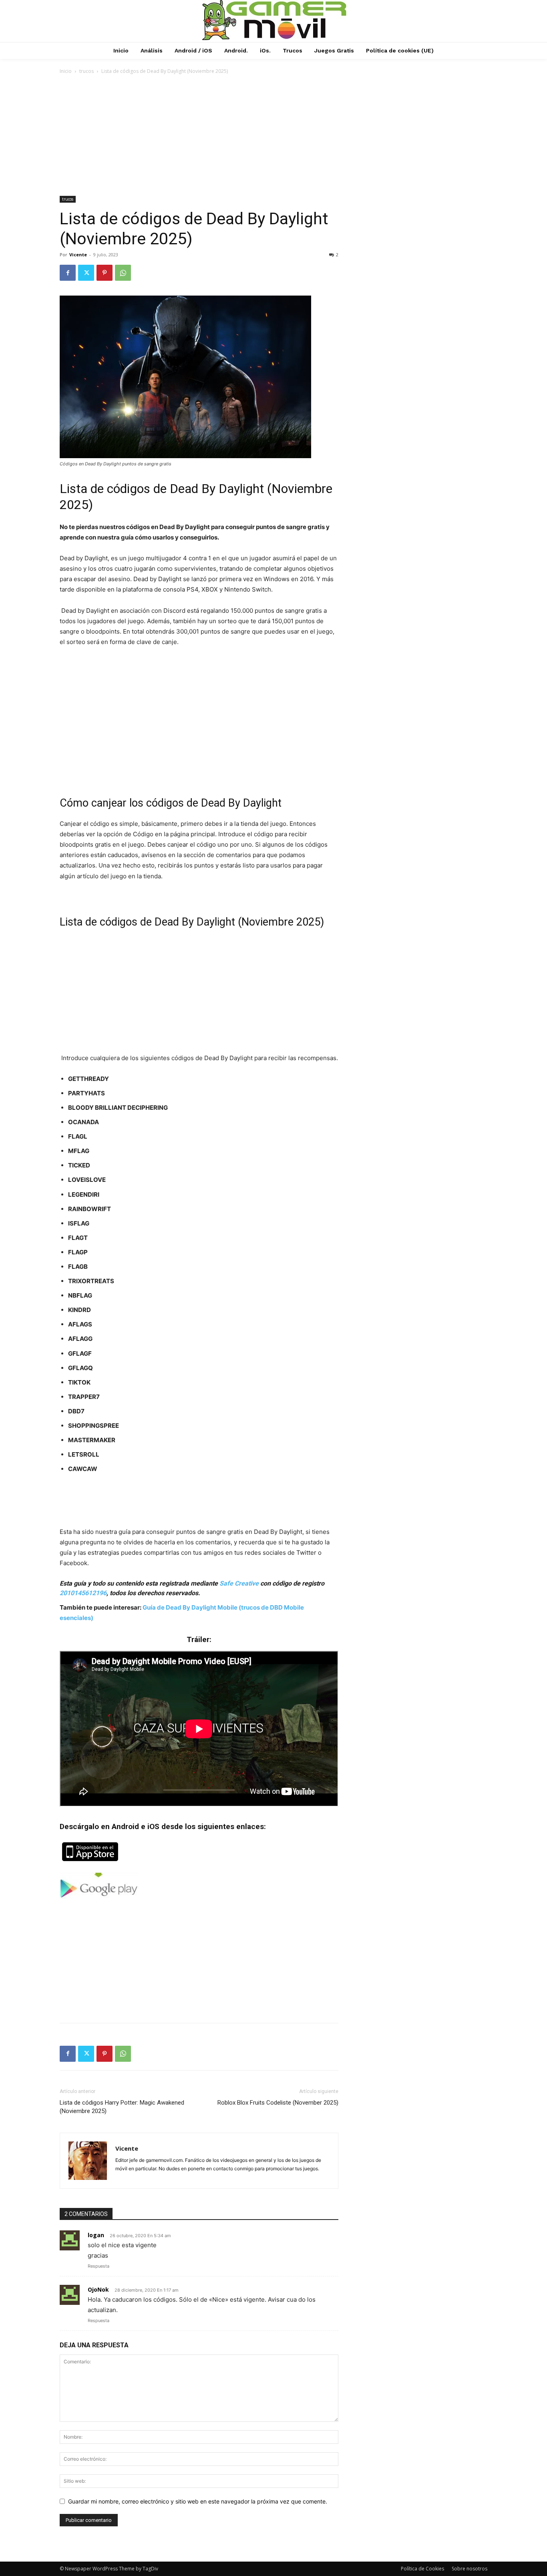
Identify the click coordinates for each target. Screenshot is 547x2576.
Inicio (66, 71)
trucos (86, 71)
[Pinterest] (105, 273)
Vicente (78, 255)
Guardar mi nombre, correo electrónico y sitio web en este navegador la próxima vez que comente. (198, 2501)
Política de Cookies (422, 2569)
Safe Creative (239, 1583)
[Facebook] (68, 273)
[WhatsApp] (123, 273)
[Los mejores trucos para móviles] (274, 20)
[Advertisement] (273, 136)
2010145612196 (83, 1593)
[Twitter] (86, 273)
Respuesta (99, 2266)
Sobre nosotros (470, 2569)
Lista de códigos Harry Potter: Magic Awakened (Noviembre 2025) (122, 2107)
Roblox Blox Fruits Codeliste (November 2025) (278, 2103)
